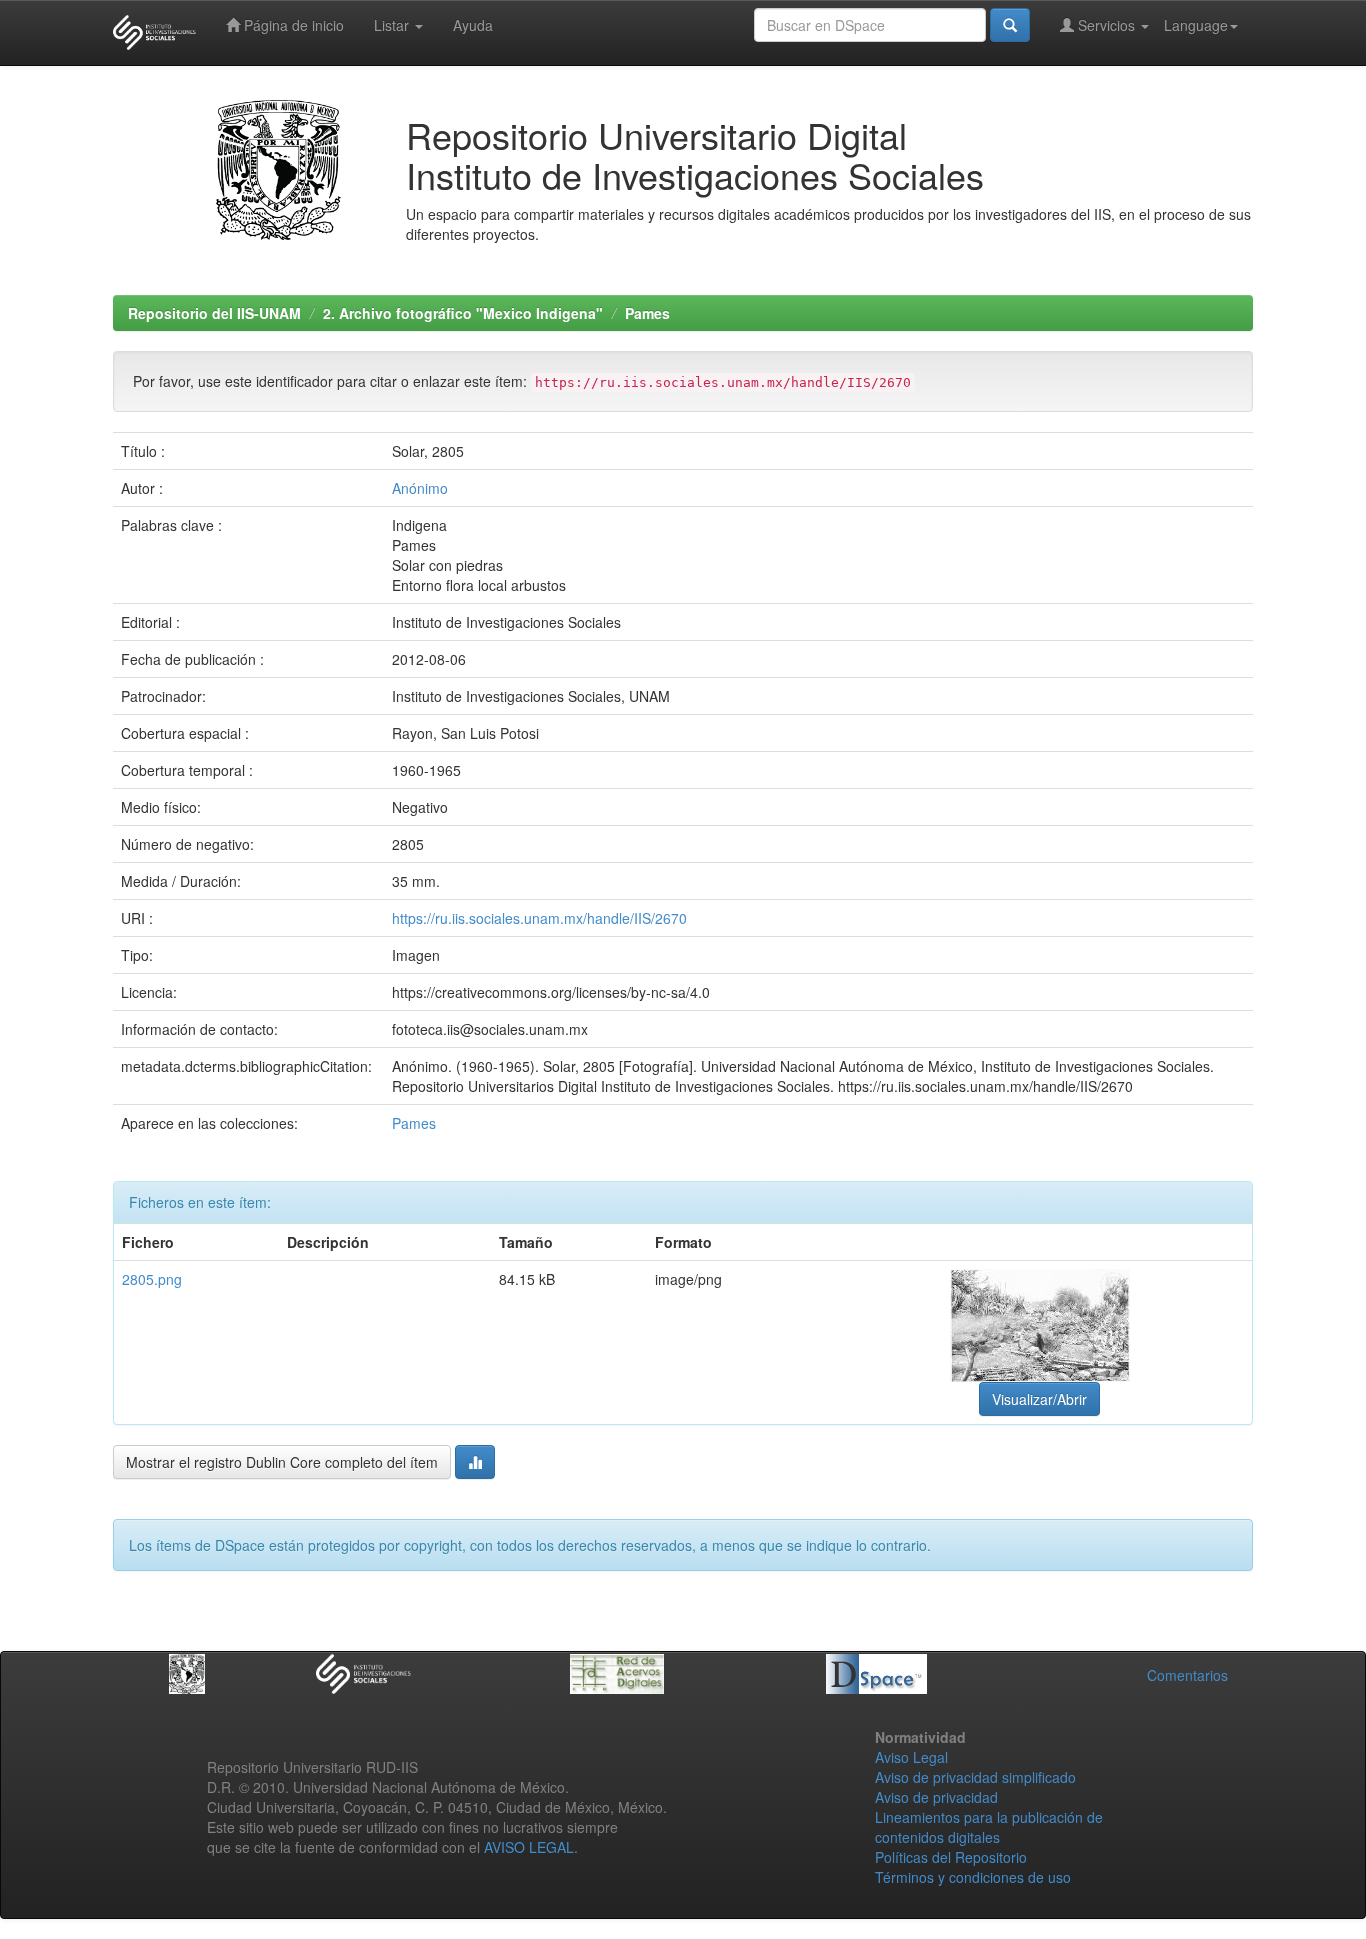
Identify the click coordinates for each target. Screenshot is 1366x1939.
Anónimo (420, 488)
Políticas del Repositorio (951, 1857)
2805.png (152, 1279)
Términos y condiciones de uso (973, 1877)
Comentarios (1187, 1675)
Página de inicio (292, 25)
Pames (647, 313)
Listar (393, 25)
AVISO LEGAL (529, 1847)
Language (1196, 25)
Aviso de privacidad (936, 1797)
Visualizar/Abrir (1039, 1399)
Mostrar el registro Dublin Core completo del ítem (282, 1462)
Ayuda (473, 25)
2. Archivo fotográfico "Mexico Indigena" (463, 313)
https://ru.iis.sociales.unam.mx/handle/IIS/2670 (539, 918)
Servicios (1106, 25)
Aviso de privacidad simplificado (975, 1777)
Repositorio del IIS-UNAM (214, 313)
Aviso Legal (911, 1757)
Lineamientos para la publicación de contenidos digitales (989, 1827)
